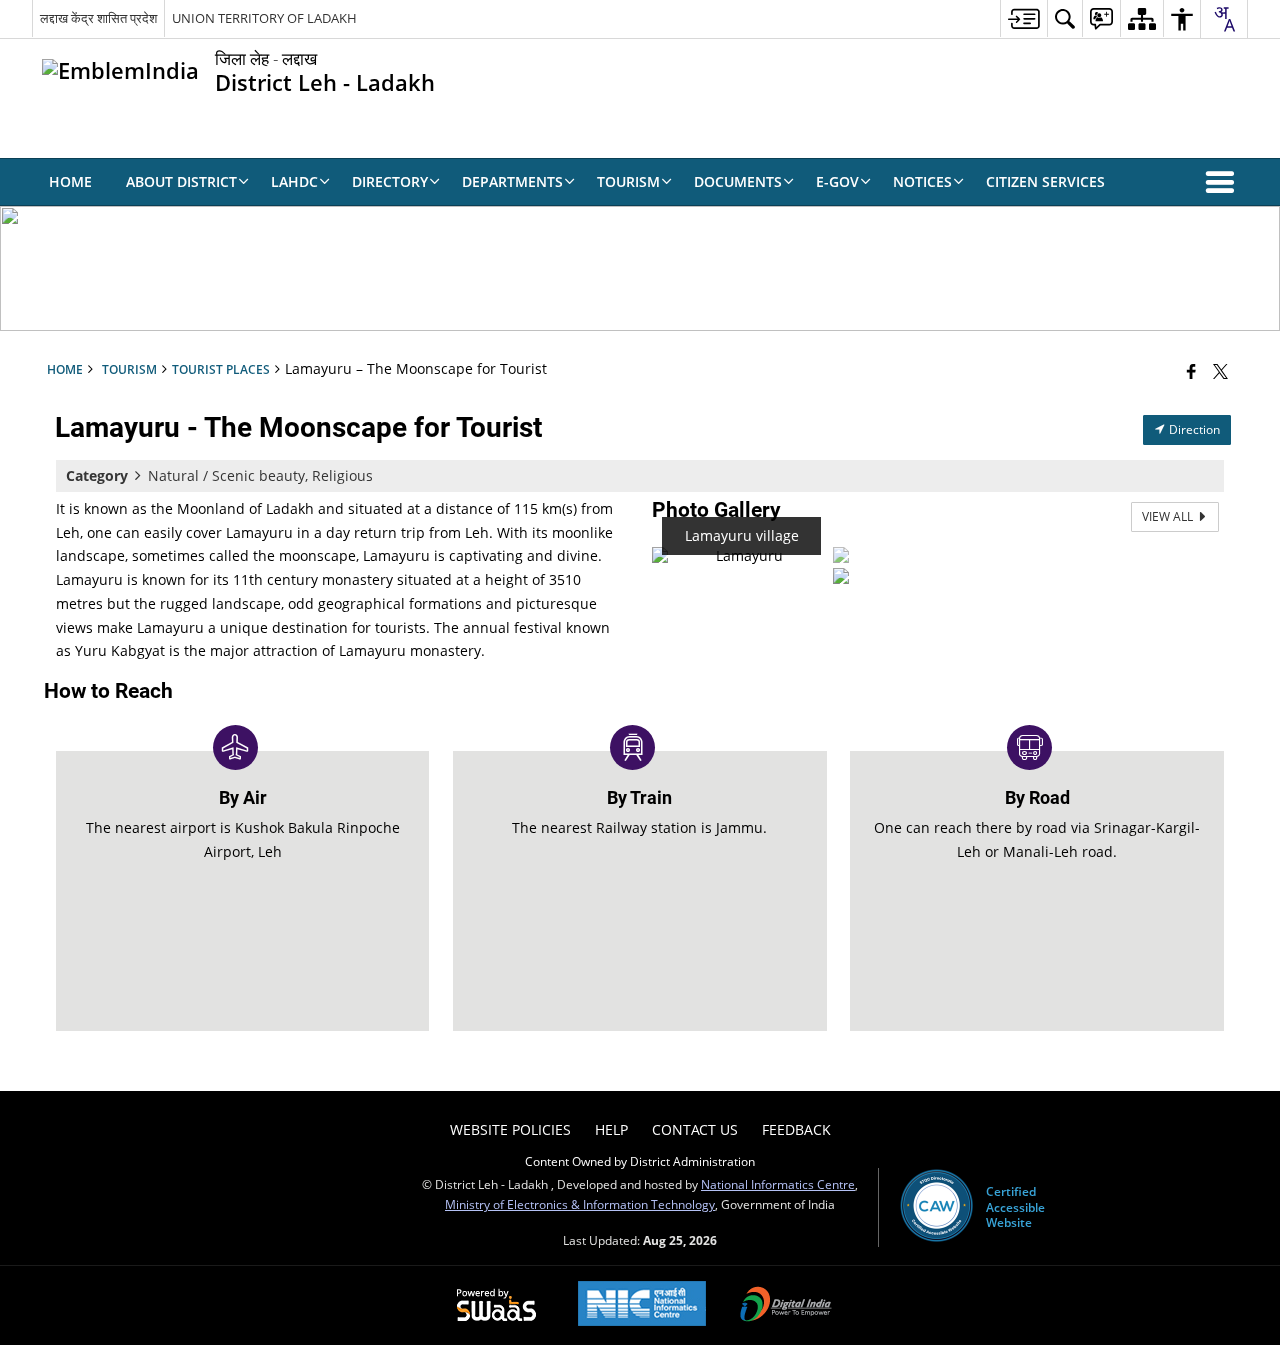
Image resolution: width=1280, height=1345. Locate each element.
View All (1169, 516)
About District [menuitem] (181, 181)
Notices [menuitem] (922, 181)
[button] (1224, 182)
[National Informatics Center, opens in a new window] (642, 1305)
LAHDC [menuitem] (294, 181)
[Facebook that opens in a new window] (1191, 371)
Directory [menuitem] (390, 181)
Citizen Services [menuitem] (1045, 181)
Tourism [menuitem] (628, 181)
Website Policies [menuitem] (510, 1129)
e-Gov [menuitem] (837, 181)
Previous (672, 565)
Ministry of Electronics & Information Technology (580, 1204)
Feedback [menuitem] (796, 1129)
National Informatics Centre (778, 1184)
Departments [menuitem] (512, 181)
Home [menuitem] (70, 181)
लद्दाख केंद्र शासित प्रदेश (98, 18)
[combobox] (1224, 19)
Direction (1193, 429)
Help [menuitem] (611, 1129)
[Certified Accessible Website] (936, 1207)
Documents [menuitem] (738, 181)
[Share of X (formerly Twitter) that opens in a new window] (1220, 371)
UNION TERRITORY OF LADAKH (264, 18)
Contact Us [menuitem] (695, 1129)
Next (871, 565)
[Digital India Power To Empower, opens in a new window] (786, 1306)
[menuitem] (1023, 18)
